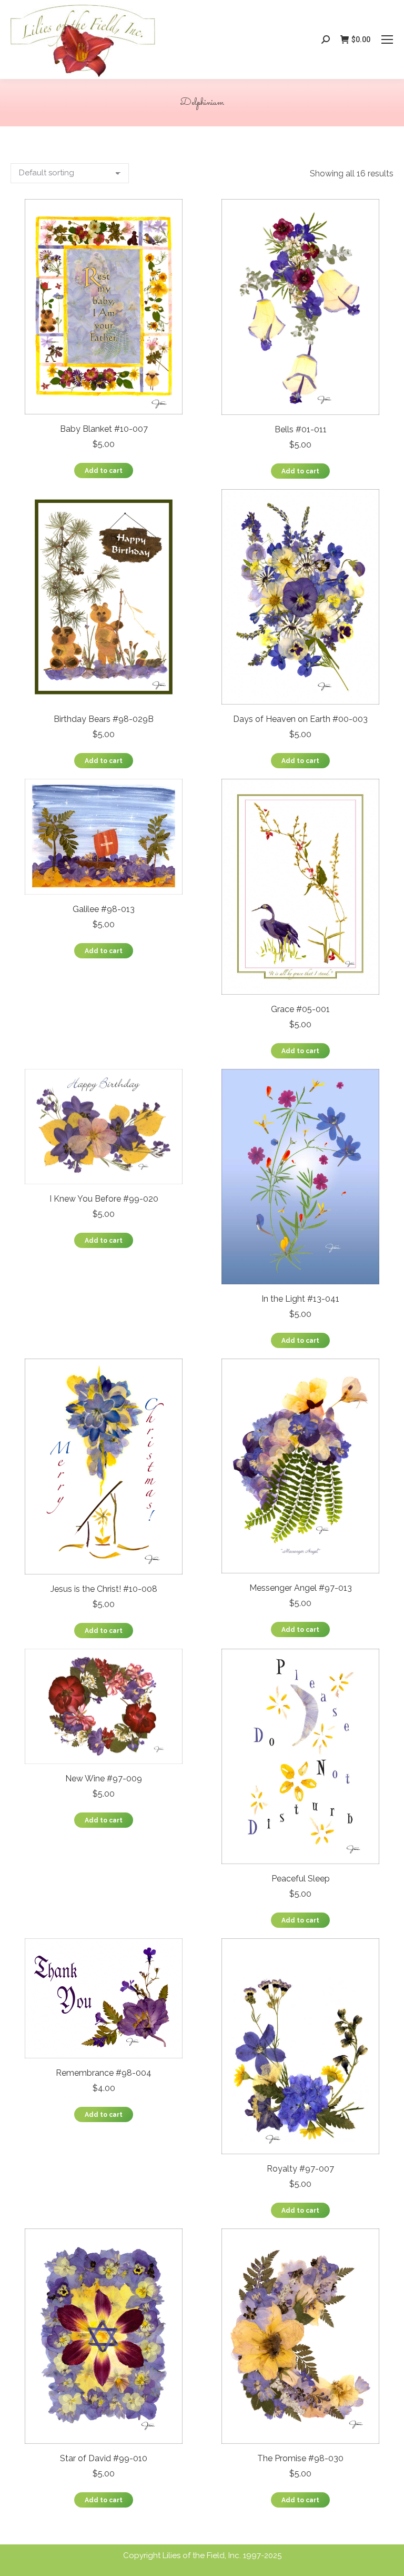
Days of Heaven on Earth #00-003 (300, 719)
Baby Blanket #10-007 (104, 429)
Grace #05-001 (300, 1009)
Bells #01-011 (301, 429)
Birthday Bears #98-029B (104, 719)
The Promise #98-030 (300, 2458)
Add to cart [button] (104, 471)
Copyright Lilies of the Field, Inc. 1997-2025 (202, 2555)
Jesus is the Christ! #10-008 (104, 1589)
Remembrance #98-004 (104, 2073)
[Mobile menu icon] (387, 39)
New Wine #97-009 (104, 1779)
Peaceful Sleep (301, 1879)
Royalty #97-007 (300, 2169)
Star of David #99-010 (104, 2458)
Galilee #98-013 (104, 909)
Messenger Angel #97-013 (301, 1588)
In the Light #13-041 (300, 1299)
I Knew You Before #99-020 (104, 1199)
